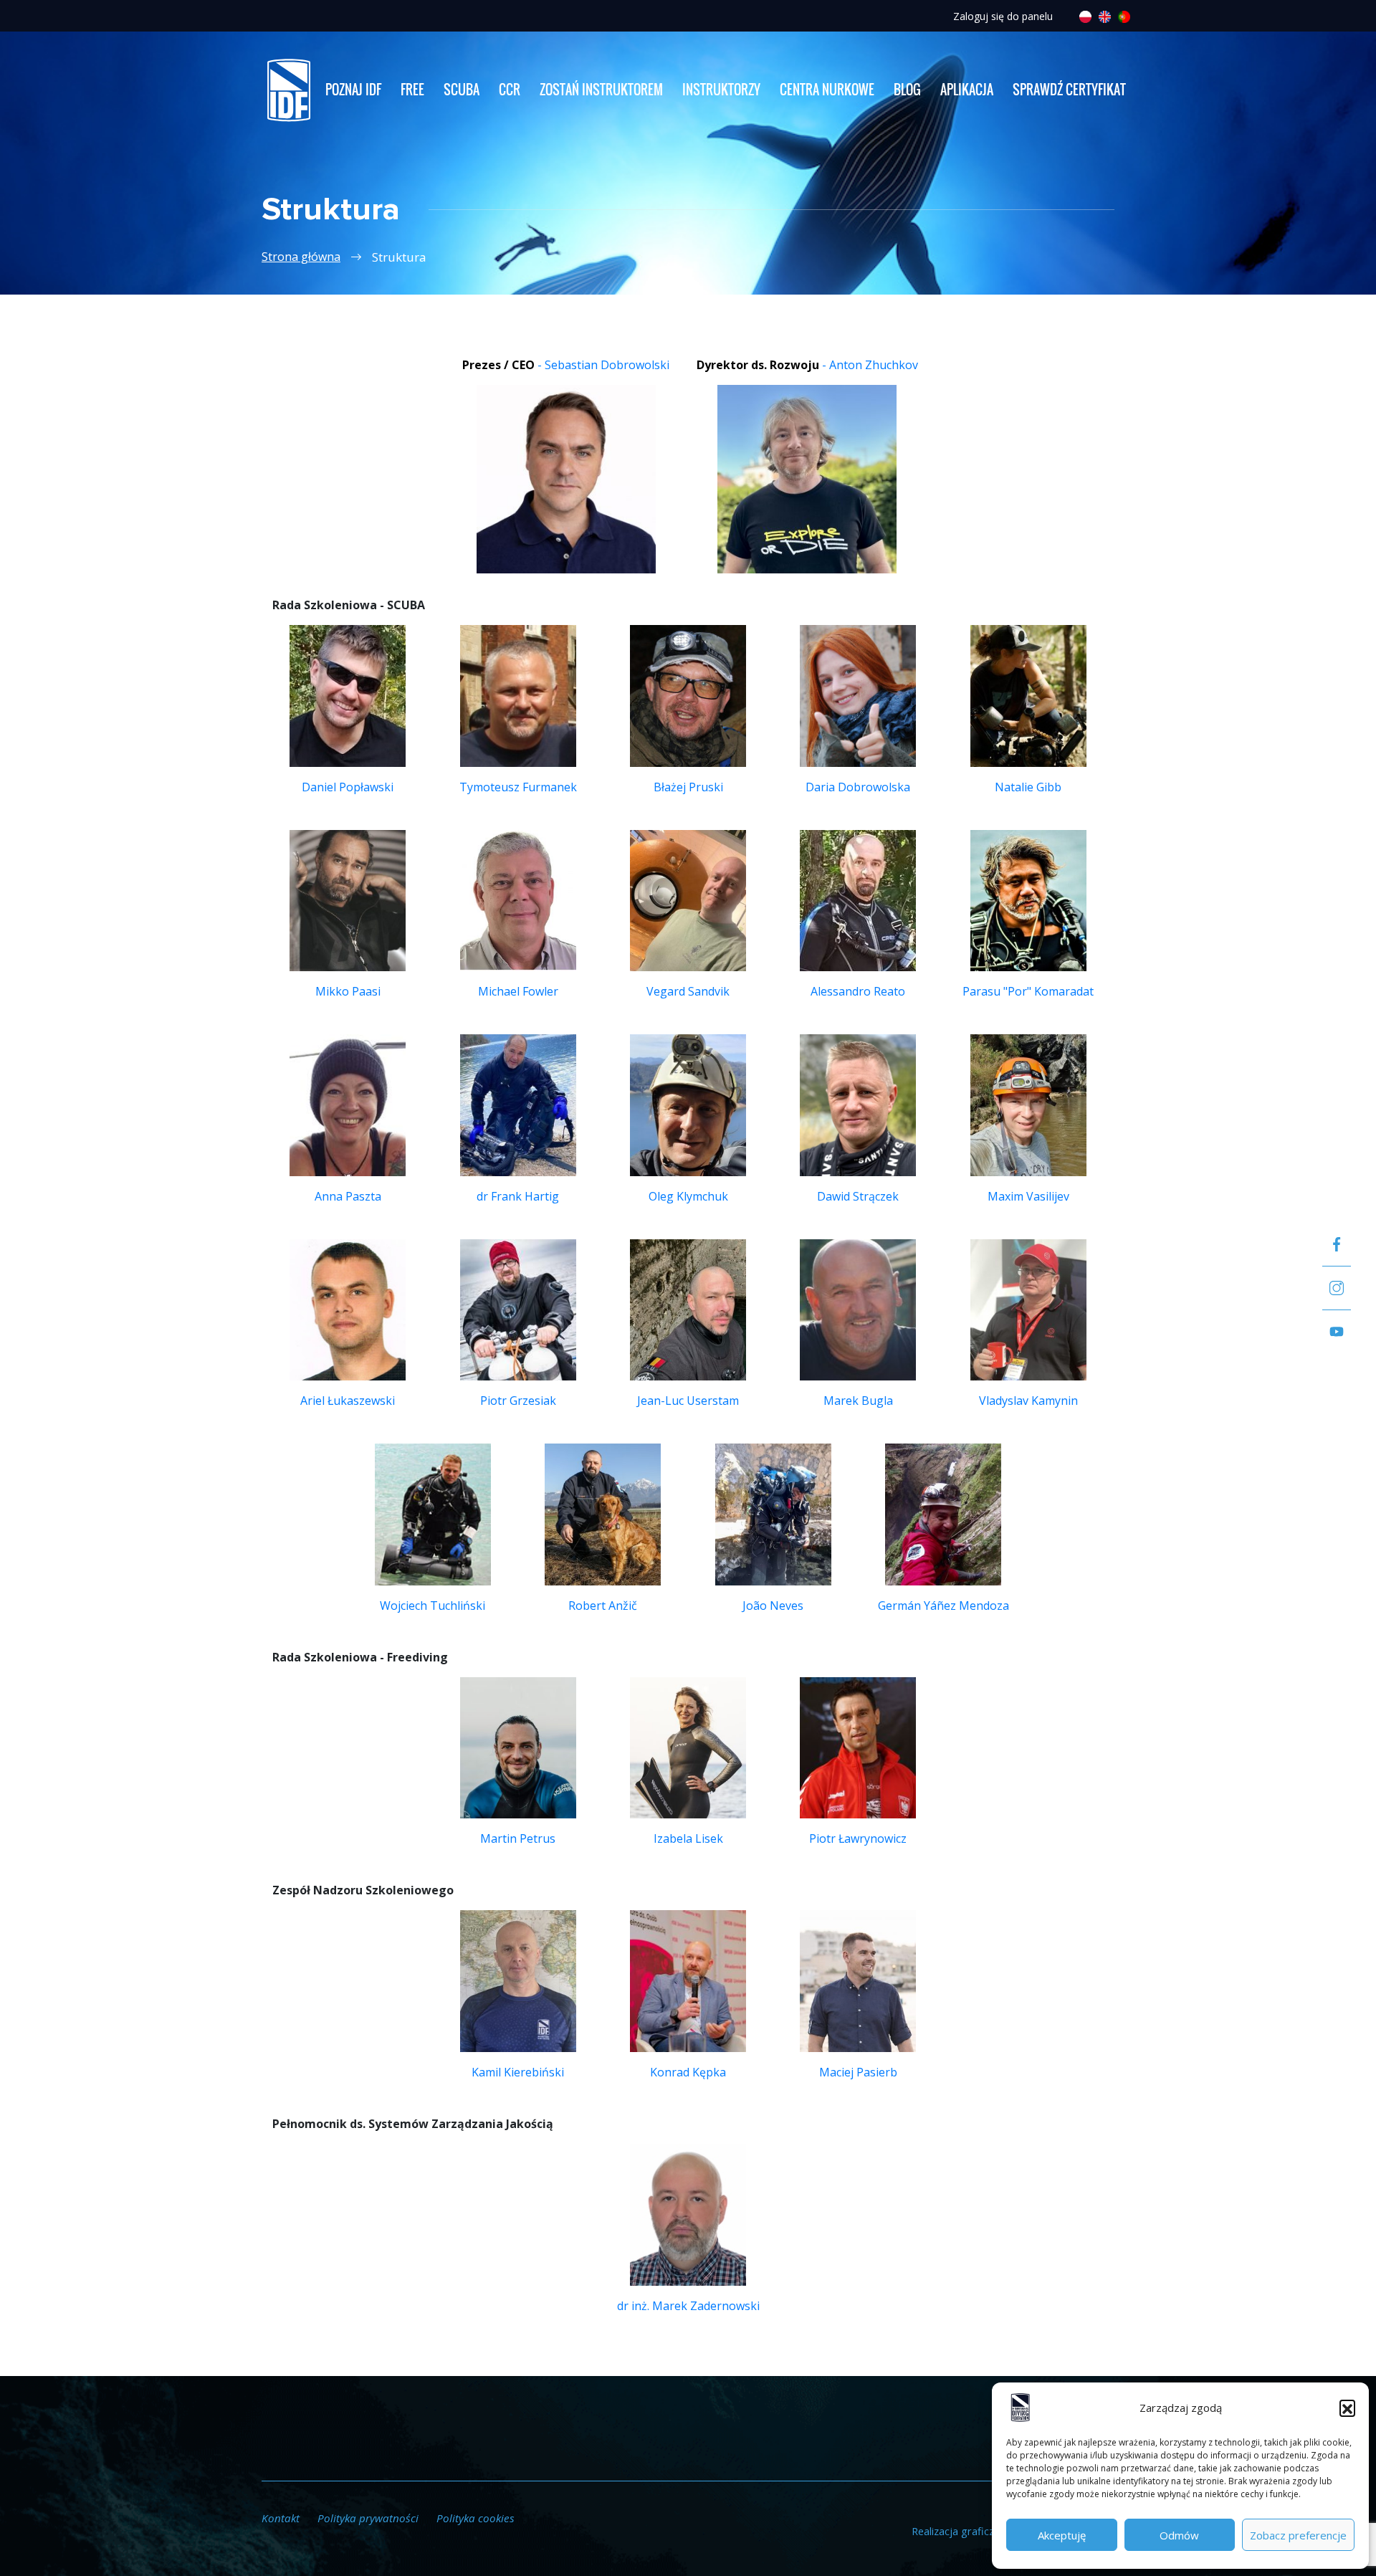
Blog (907, 90)
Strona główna (301, 257)
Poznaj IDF (353, 90)
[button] (1347, 2408)
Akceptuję (1062, 2535)
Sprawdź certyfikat (1069, 90)
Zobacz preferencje (1298, 2535)
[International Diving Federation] (288, 90)
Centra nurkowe (827, 90)
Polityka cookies (476, 2518)
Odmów (1179, 2535)
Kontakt (281, 2518)
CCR (510, 90)
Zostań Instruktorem (601, 90)
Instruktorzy (721, 90)
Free (412, 90)
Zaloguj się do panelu (1003, 16)
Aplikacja (967, 90)
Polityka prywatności (368, 2518)
